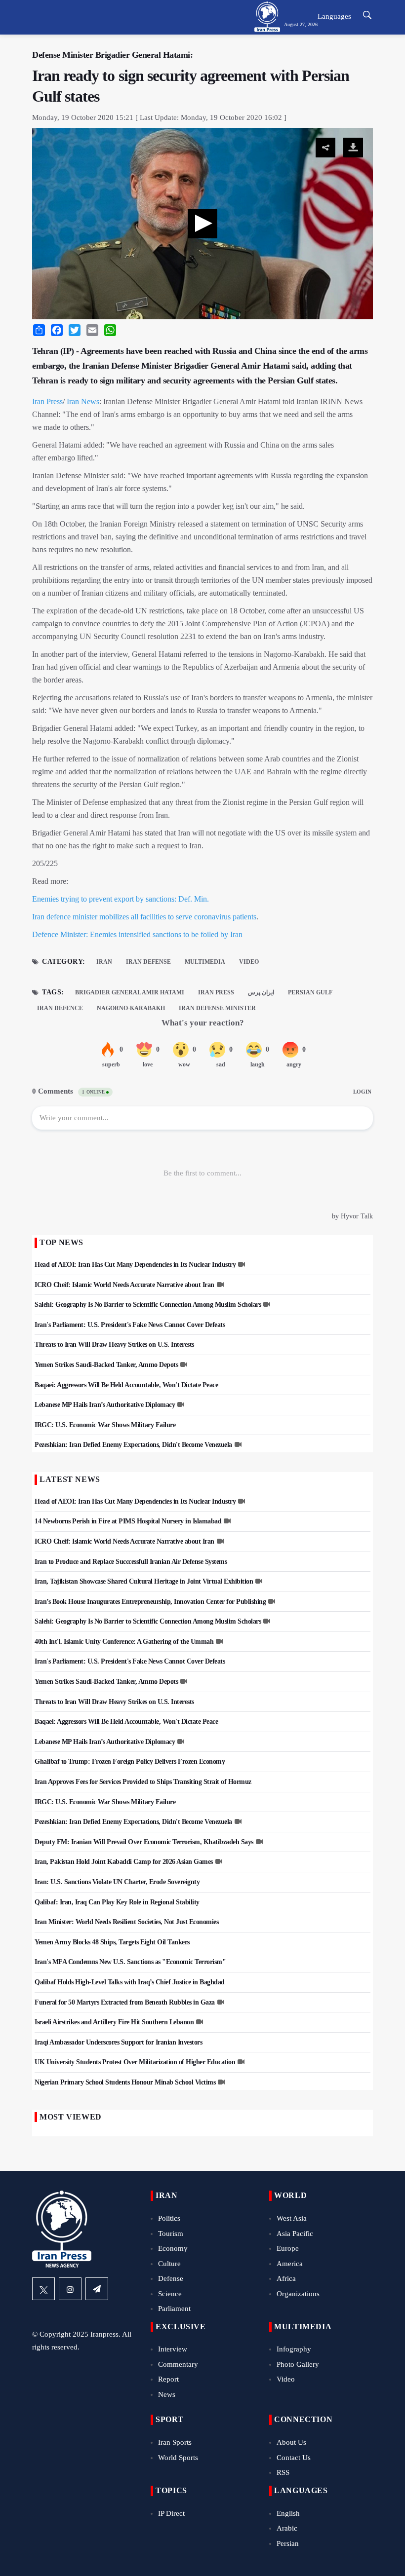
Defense (171, 2278)
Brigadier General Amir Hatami (130, 992)
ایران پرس (261, 992)
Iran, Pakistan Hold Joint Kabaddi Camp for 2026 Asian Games (124, 1862)
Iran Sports (175, 2442)
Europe (288, 2248)
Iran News (83, 401)
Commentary (178, 2364)
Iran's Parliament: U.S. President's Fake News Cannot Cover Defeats (130, 1325)
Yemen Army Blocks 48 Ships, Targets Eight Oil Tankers (112, 1942)
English (288, 2513)
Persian (288, 2543)
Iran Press (47, 401)
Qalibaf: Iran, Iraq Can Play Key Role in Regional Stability (117, 1902)
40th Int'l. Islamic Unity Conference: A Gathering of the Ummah (124, 1642)
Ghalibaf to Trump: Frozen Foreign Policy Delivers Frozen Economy (130, 1762)
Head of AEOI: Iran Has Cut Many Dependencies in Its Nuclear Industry (135, 1265)
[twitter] (43, 2289)
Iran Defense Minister (217, 1008)
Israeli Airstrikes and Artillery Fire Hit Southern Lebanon (114, 2022)
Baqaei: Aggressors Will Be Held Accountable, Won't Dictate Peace (126, 1385)
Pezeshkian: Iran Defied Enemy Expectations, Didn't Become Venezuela (133, 1445)
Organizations (298, 2294)
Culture (169, 2264)
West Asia (292, 2218)
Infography (294, 2349)
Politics (169, 2218)
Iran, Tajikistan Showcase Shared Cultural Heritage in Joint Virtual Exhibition (144, 1581)
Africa (286, 2278)
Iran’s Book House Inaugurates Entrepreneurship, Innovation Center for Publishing (150, 1602)
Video (249, 962)
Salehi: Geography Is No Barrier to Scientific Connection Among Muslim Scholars (148, 1305)
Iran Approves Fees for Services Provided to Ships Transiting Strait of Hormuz (143, 1782)
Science (170, 2294)
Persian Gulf (310, 992)
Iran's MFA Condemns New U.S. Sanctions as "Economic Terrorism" (130, 1962)
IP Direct (171, 2513)
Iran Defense (148, 962)
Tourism (171, 2234)
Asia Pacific (295, 2234)
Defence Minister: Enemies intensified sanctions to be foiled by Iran (137, 934)
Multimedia (205, 962)
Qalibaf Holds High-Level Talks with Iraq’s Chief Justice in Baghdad (130, 1982)
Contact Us (294, 2458)
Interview (173, 2349)
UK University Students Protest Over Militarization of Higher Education (135, 2062)
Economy (173, 2248)
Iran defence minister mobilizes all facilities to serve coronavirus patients (144, 917)
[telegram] (97, 2289)
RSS (283, 2472)
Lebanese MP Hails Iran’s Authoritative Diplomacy (105, 1405)
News (167, 2394)
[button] (202, 224)
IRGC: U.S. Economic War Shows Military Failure (105, 1425)
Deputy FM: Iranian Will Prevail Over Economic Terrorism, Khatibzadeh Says (144, 1842)
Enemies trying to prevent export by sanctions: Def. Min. (121, 899)
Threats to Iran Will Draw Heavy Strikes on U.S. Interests (114, 1345)
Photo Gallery (298, 2364)
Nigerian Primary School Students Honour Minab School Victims (125, 2082)
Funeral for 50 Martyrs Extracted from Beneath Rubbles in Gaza (125, 2002)
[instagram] (70, 2289)
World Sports (178, 2458)
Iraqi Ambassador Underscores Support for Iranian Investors (118, 2042)
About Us (291, 2442)
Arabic (287, 2528)
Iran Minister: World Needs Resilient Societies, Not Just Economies (126, 1922)
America (290, 2264)
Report (168, 2379)
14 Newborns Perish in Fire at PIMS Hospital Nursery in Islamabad (128, 1521)
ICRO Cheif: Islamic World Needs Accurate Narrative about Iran (124, 1285)
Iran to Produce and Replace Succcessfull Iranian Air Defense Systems (131, 1562)
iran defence (60, 1008)
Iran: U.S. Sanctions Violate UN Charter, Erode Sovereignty (117, 1882)
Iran (104, 962)
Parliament (174, 2309)
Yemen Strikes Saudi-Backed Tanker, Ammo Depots (106, 1365)
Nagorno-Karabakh (131, 1008)
